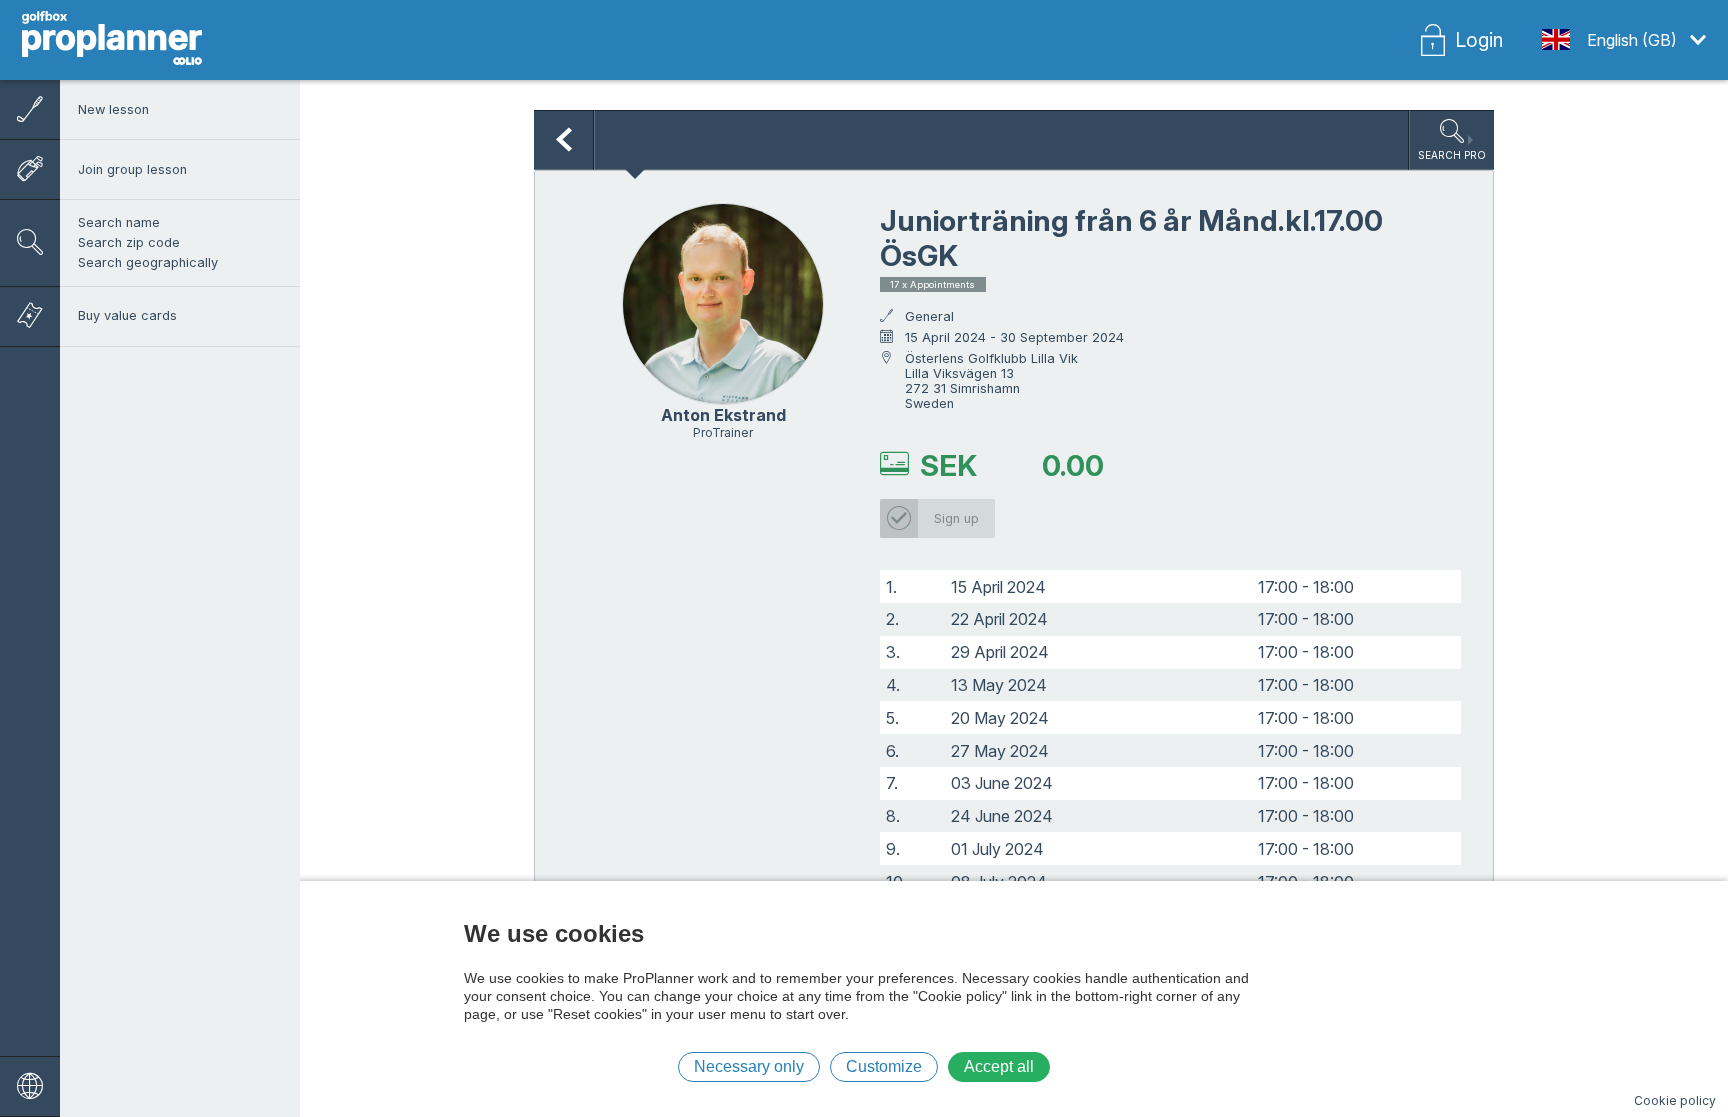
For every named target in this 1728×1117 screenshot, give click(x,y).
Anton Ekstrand (723, 415)
